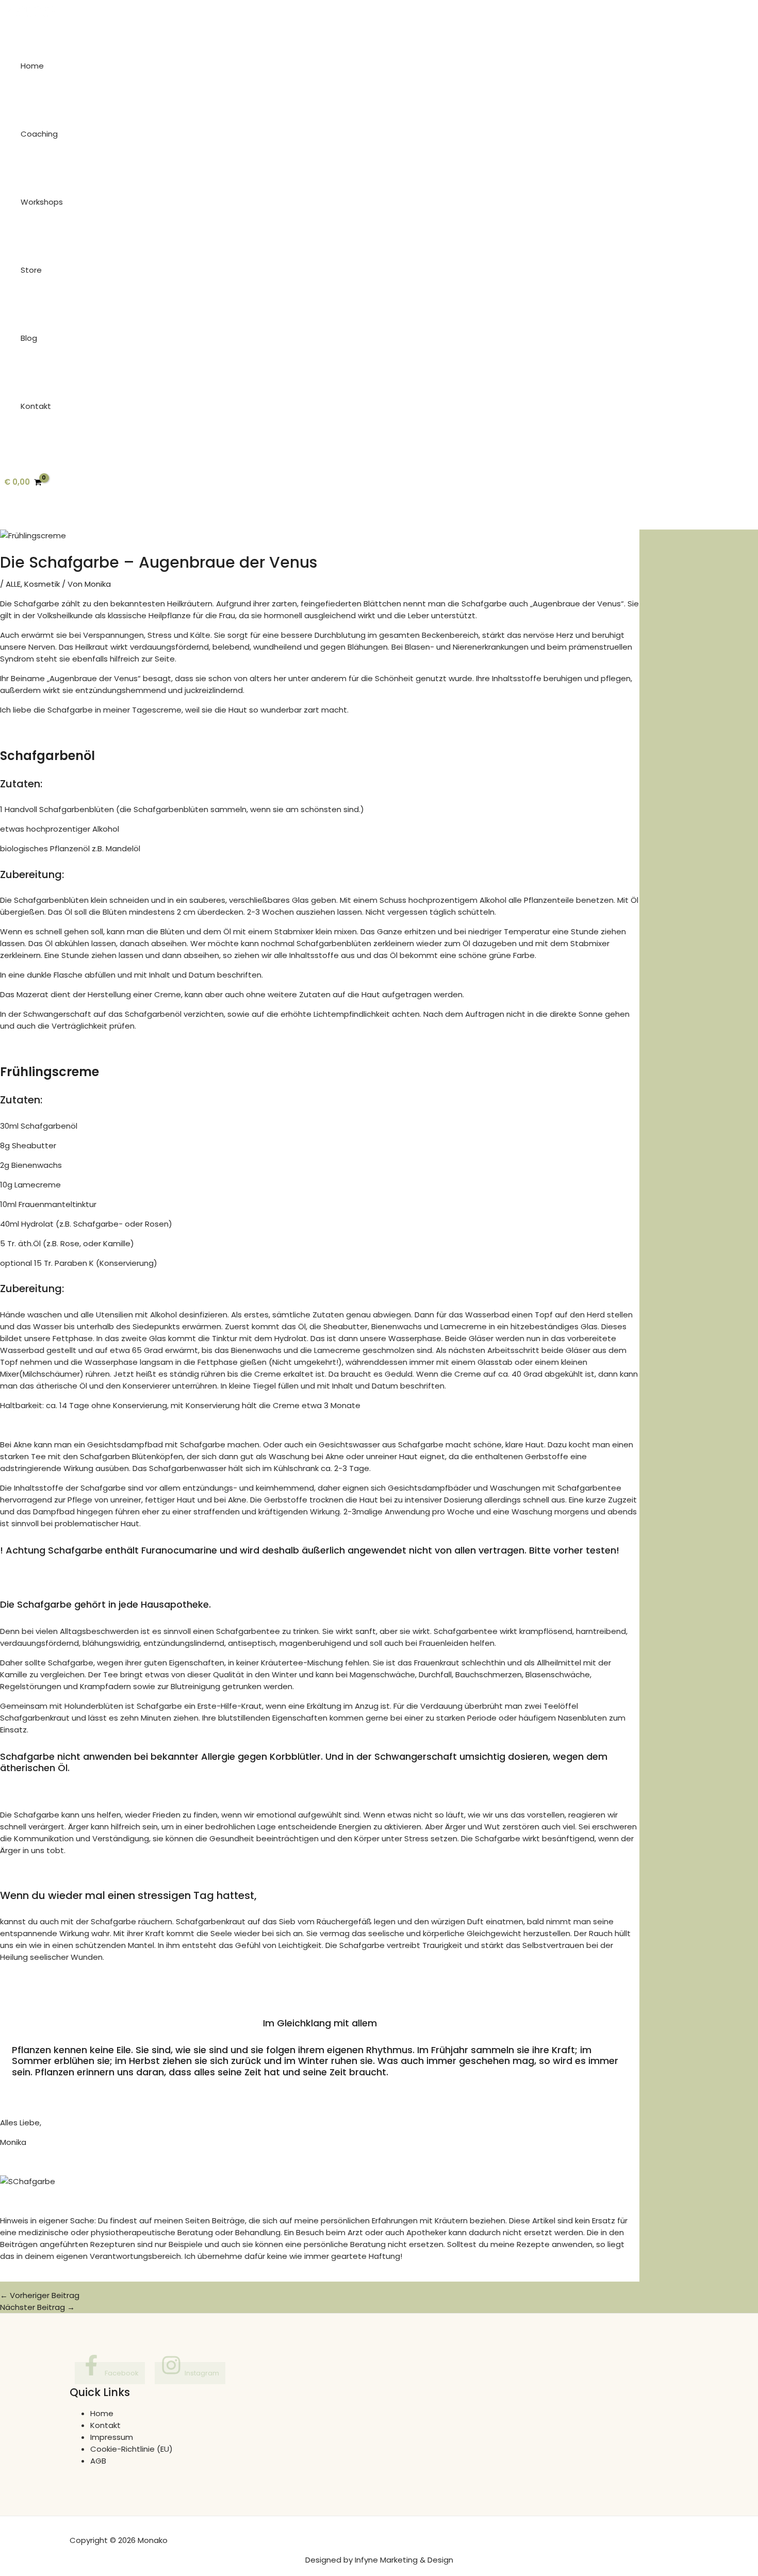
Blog (29, 338)
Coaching (39, 134)
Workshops (42, 202)
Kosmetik (42, 584)
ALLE (13, 584)
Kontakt (36, 406)
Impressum (112, 2437)
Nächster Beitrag (37, 2307)
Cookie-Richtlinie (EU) (131, 2449)
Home (32, 66)
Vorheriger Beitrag (40, 2295)
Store (31, 270)
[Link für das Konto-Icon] (5, 523)
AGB (98, 2461)
